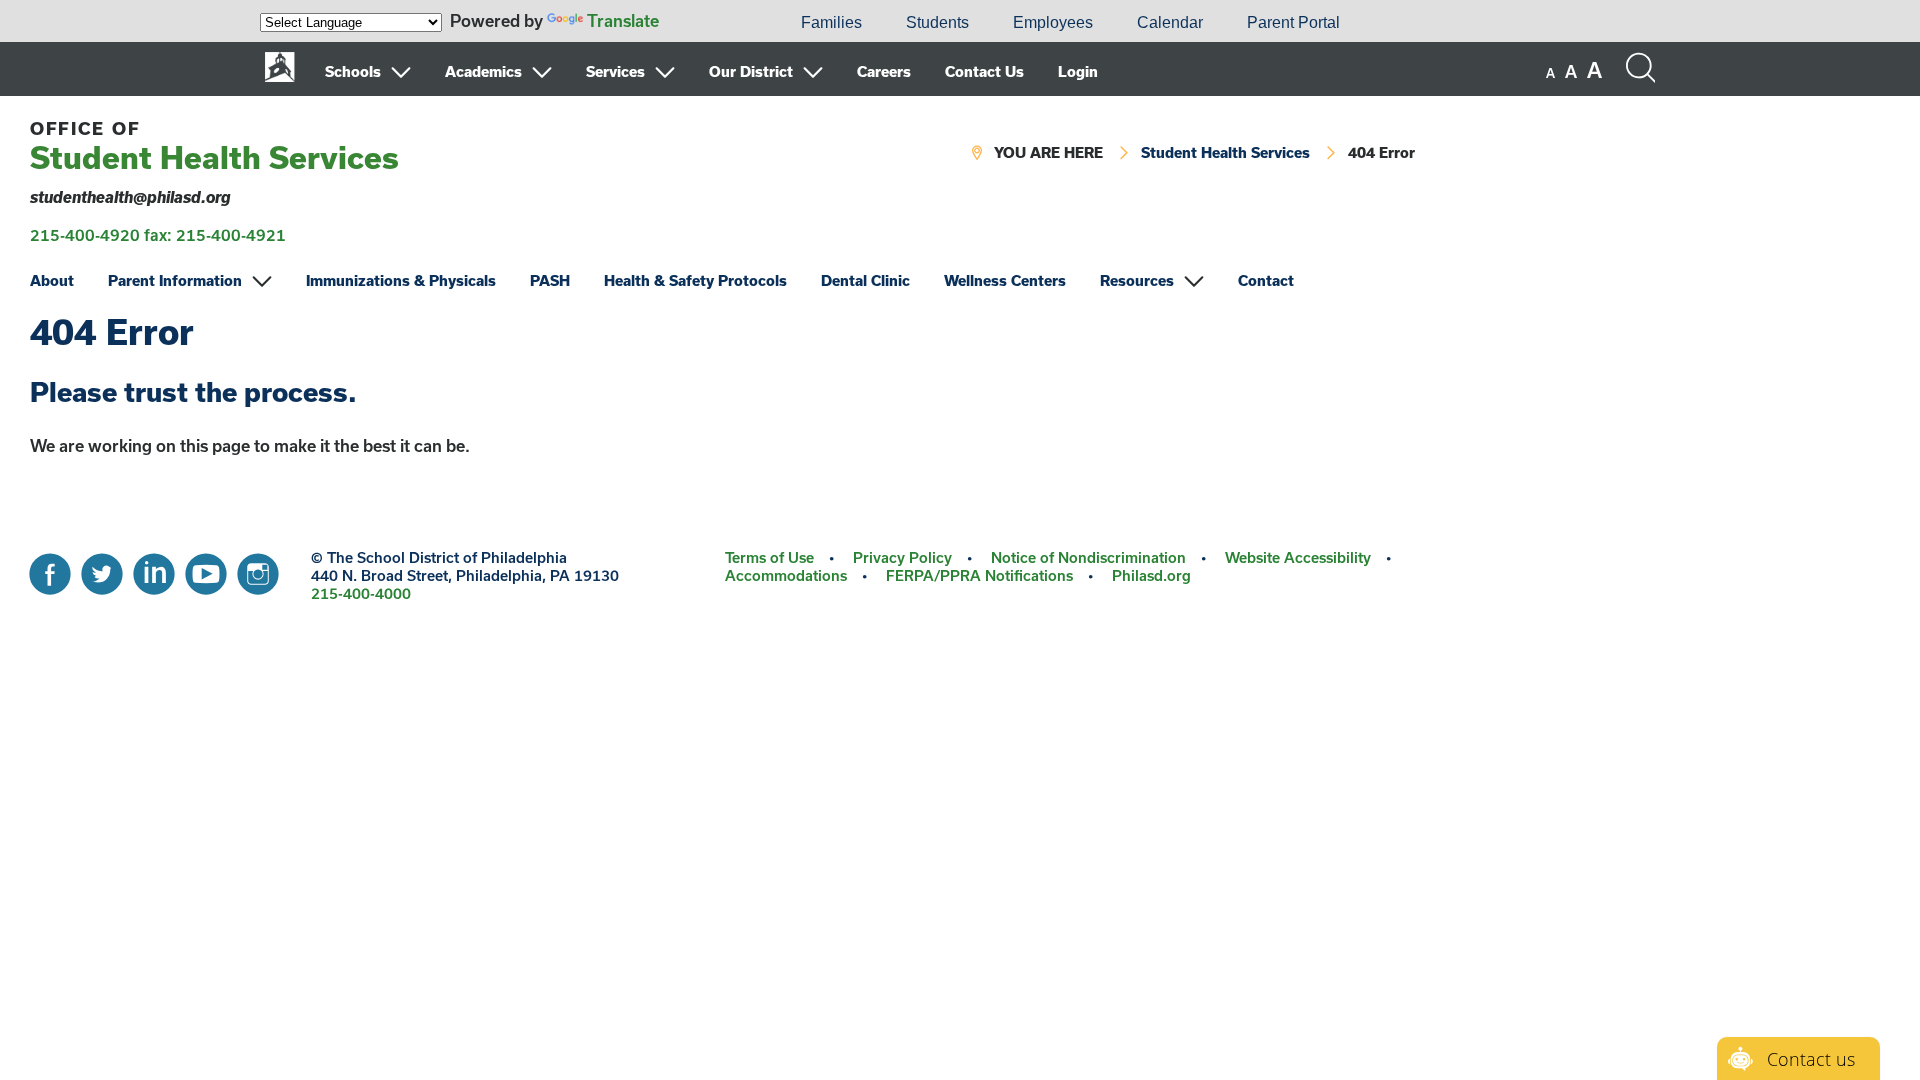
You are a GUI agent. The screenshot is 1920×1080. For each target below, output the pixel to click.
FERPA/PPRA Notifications (979, 575)
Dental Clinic (865, 280)
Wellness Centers (1005, 280)
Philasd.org (1151, 575)
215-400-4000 (361, 593)
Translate (623, 20)
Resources (1137, 280)
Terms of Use (769, 557)
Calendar (1170, 22)
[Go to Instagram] (258, 569)
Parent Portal (1293, 22)
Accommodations (786, 575)
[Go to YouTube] (206, 569)
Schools (353, 71)
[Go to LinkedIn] (154, 569)
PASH (550, 280)
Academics (483, 71)
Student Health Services (214, 146)
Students (937, 22)
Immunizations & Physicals (401, 280)
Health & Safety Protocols (695, 280)
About (52, 280)
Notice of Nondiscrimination (1088, 557)
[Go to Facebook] (50, 569)
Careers (884, 71)
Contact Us (984, 71)
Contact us (1811, 1059)
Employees (1053, 22)
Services (615, 71)
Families (831, 22)
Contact (1266, 280)
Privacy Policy (902, 557)
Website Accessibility (1298, 557)
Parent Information (175, 280)
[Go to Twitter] (102, 569)
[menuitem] (711, 23)
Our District (751, 71)
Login (1078, 71)
